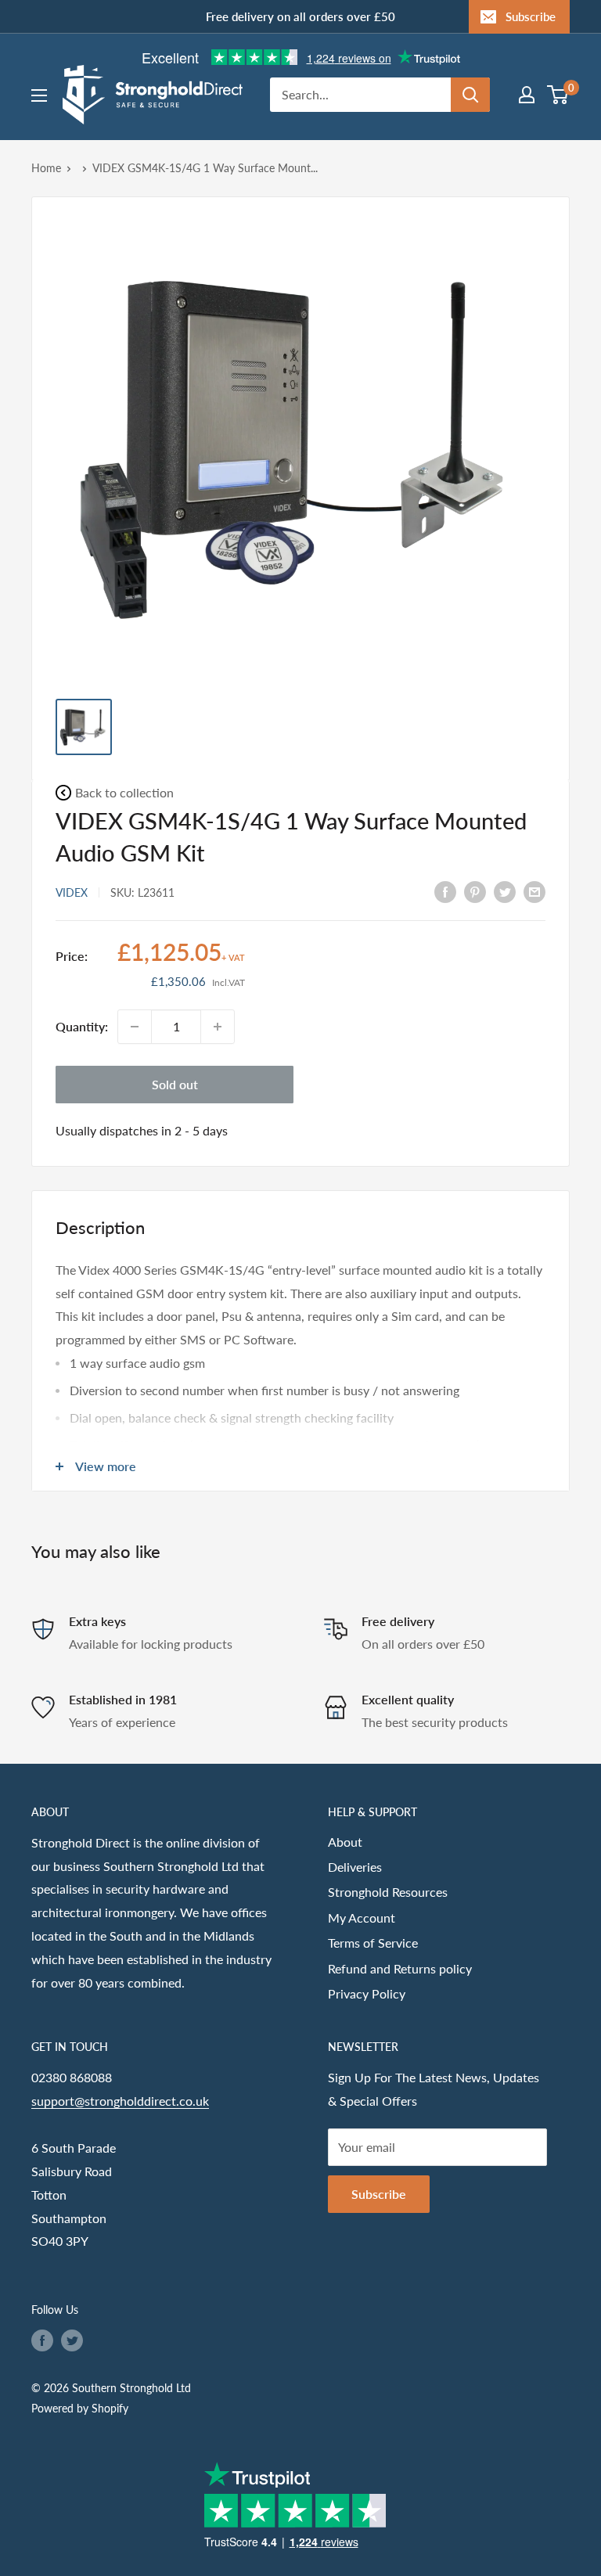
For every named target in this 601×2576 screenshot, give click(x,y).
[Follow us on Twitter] (72, 2340)
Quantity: (82, 1026)
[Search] (470, 95)
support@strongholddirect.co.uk (120, 2101)
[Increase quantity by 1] (218, 1027)
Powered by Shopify (80, 2408)
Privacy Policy (367, 1993)
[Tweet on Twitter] (505, 891)
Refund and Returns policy (400, 1968)
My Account (362, 1918)
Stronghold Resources (388, 1892)
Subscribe (531, 16)
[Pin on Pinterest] (475, 891)
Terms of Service (373, 1943)
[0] (558, 95)
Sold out (175, 1084)
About (345, 1842)
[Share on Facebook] (445, 891)
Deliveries (355, 1867)
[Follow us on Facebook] (42, 2340)
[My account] (527, 95)
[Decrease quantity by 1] (135, 1027)
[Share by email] (534, 891)
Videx (72, 892)
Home (46, 168)
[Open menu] (39, 95)
